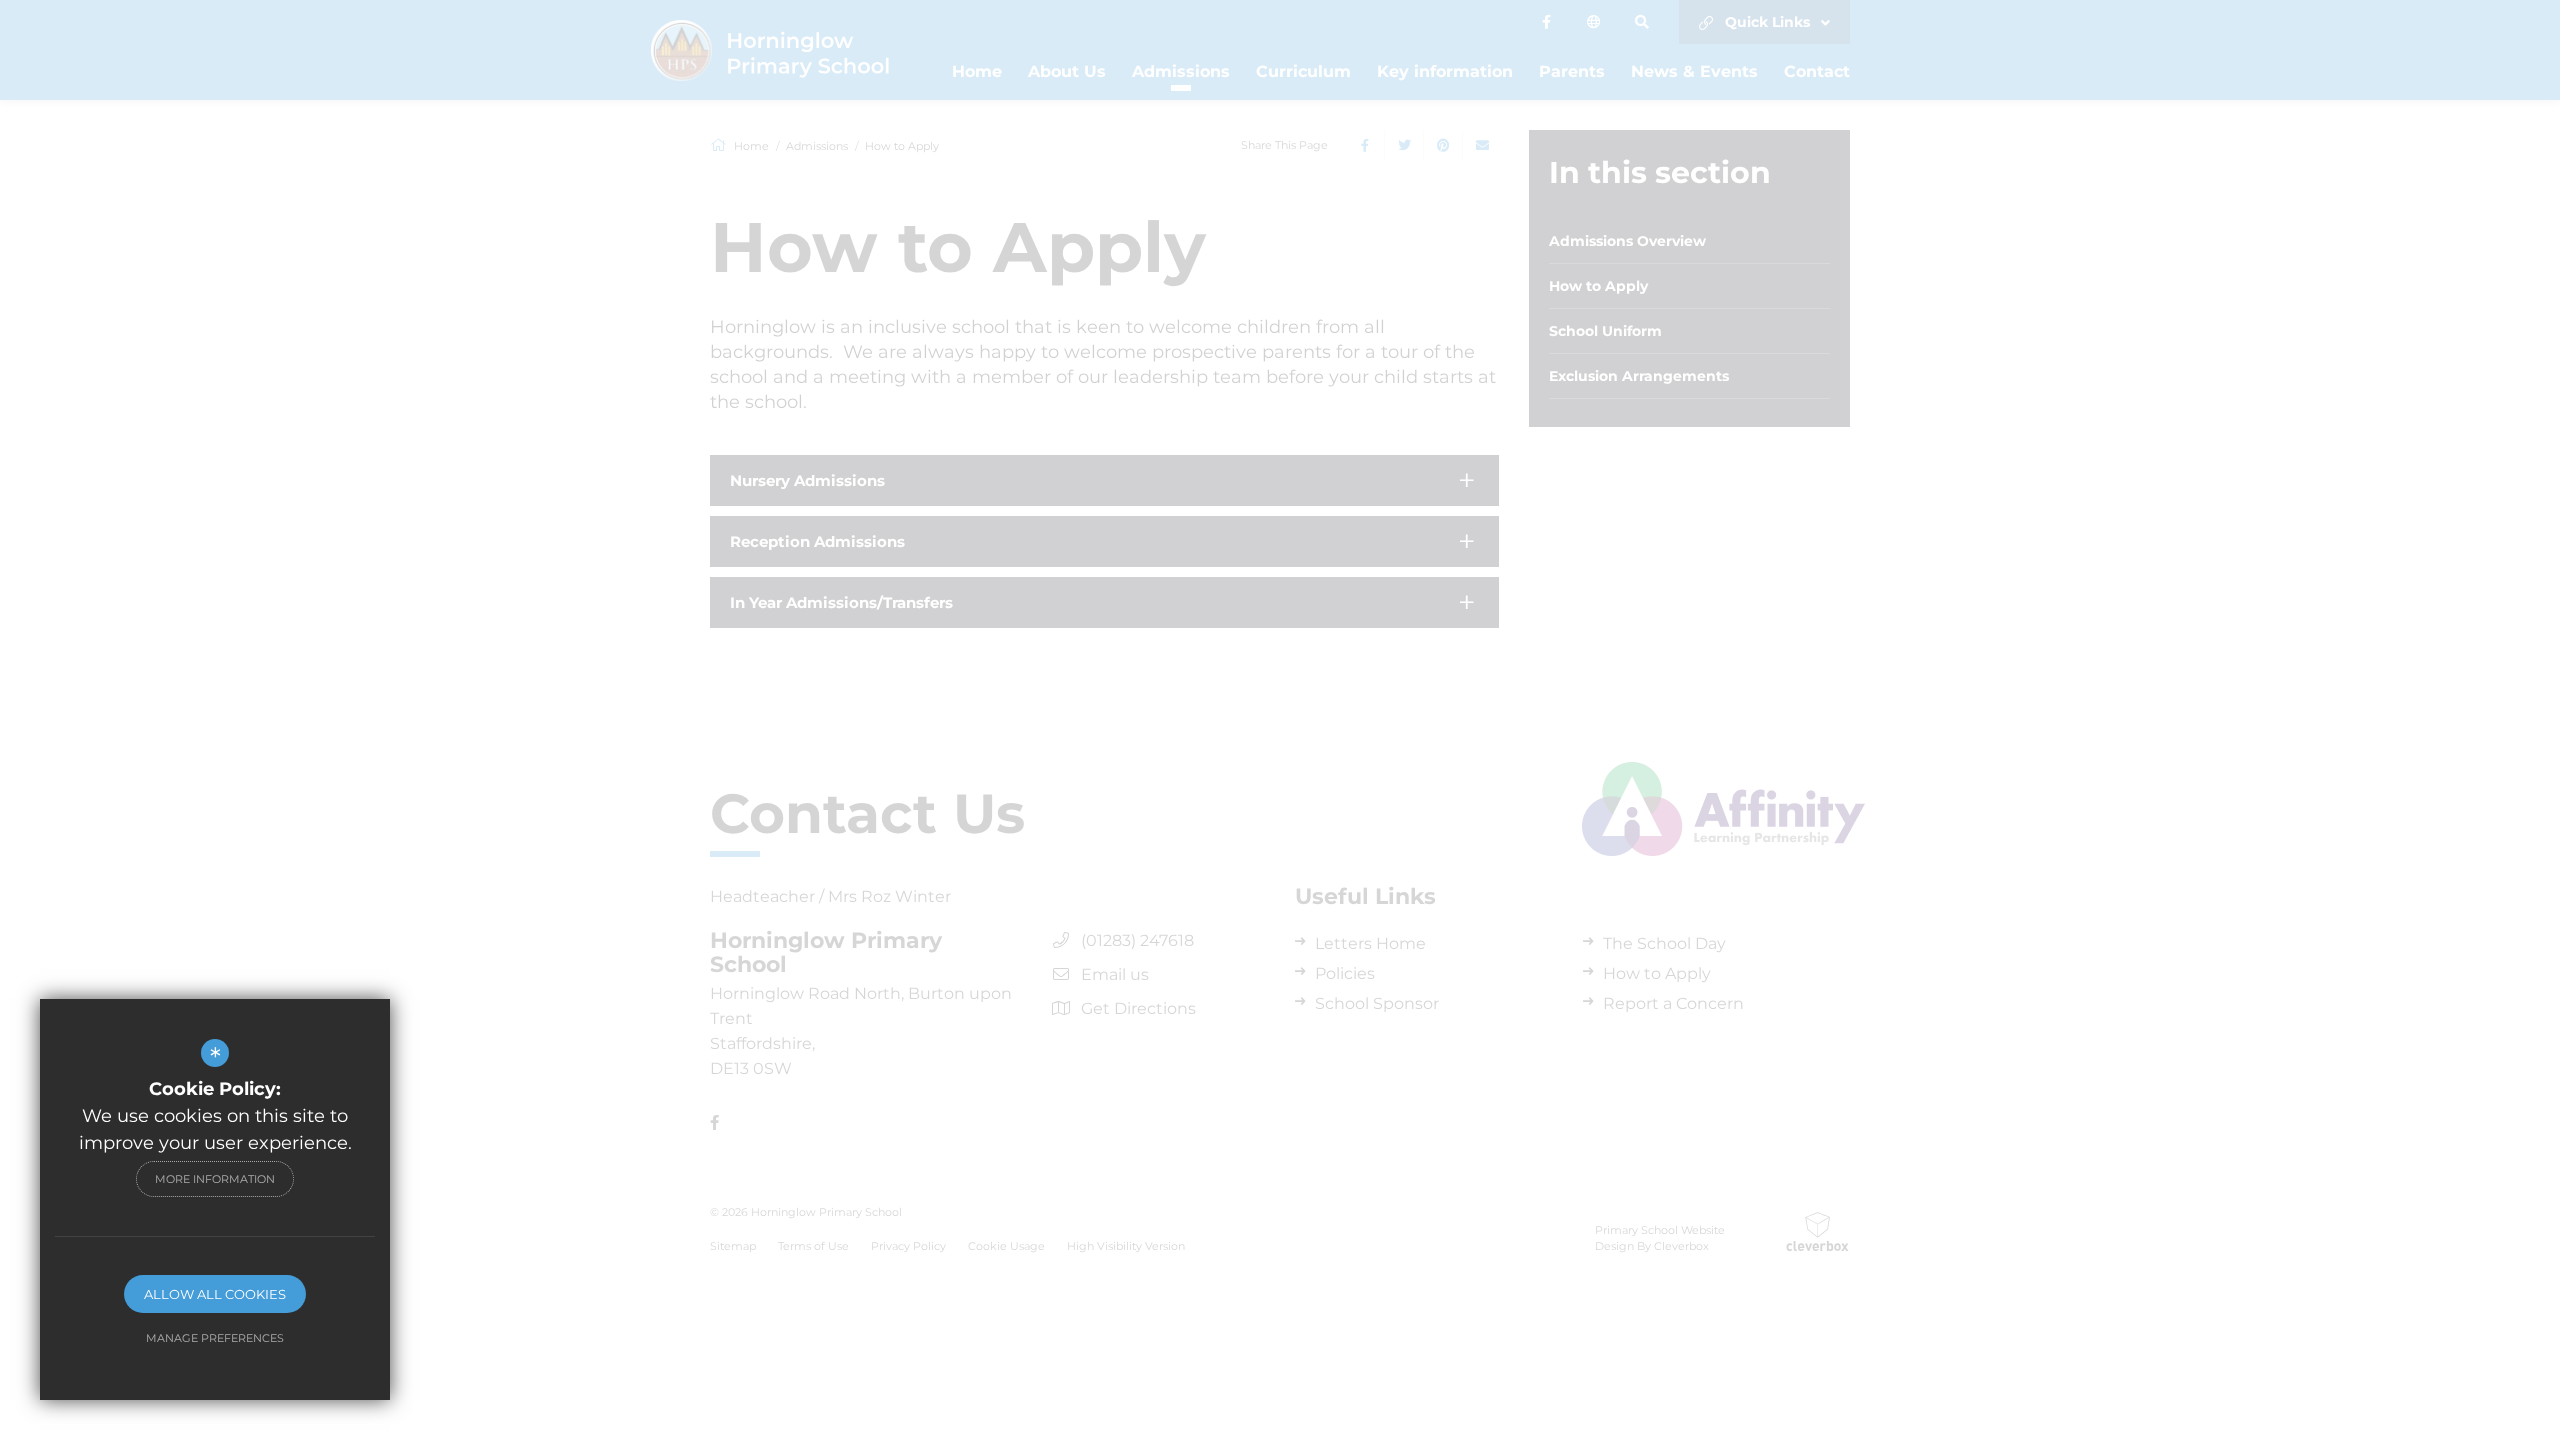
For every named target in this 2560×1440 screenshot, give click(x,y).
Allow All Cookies (215, 1294)
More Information (215, 1179)
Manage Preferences (215, 1338)
